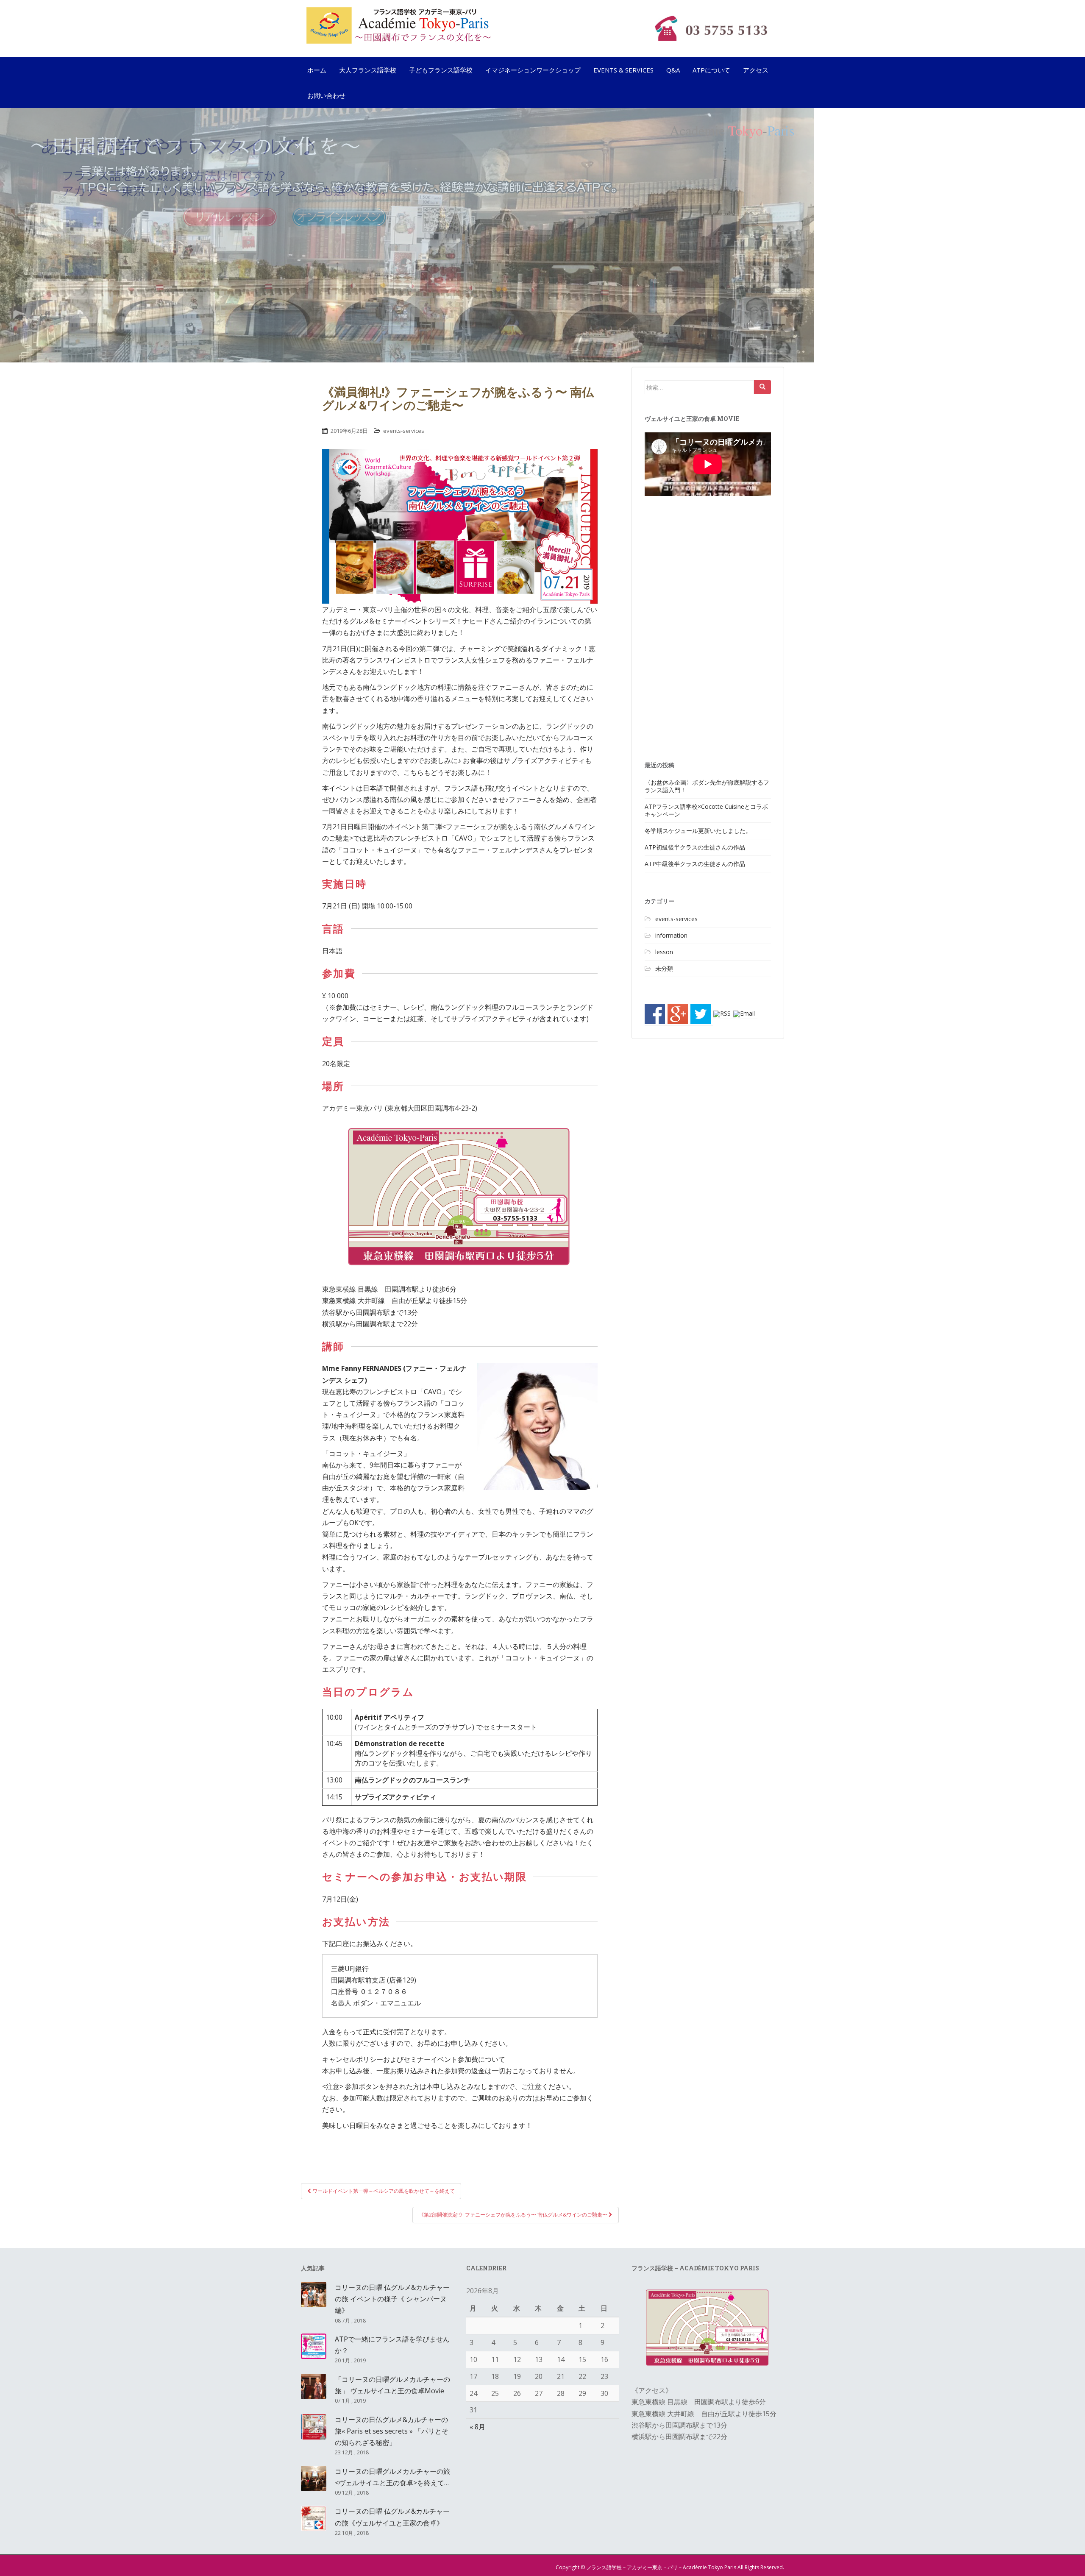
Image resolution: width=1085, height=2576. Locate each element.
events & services (623, 70)
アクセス (756, 70)
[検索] (762, 387)
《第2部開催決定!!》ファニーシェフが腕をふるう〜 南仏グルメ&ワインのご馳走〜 (514, 2215)
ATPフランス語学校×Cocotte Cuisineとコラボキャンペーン (706, 810)
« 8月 (477, 2427)
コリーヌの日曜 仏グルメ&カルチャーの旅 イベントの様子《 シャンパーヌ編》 (392, 2299)
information (671, 935)
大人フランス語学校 (368, 70)
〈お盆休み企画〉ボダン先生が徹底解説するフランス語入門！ (707, 786)
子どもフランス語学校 (441, 70)
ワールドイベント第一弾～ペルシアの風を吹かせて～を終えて (383, 2191)
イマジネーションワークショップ (533, 70)
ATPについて (711, 70)
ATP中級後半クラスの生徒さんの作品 (695, 864)
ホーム (317, 70)
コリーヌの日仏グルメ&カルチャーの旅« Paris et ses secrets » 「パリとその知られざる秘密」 (392, 2431)
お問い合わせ (326, 95)
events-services (404, 431)
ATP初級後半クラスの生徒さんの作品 (695, 847)
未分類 (664, 968)
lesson (664, 952)
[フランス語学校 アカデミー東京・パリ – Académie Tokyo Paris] (470, 25)
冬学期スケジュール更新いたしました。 (698, 831)
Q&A (673, 70)
